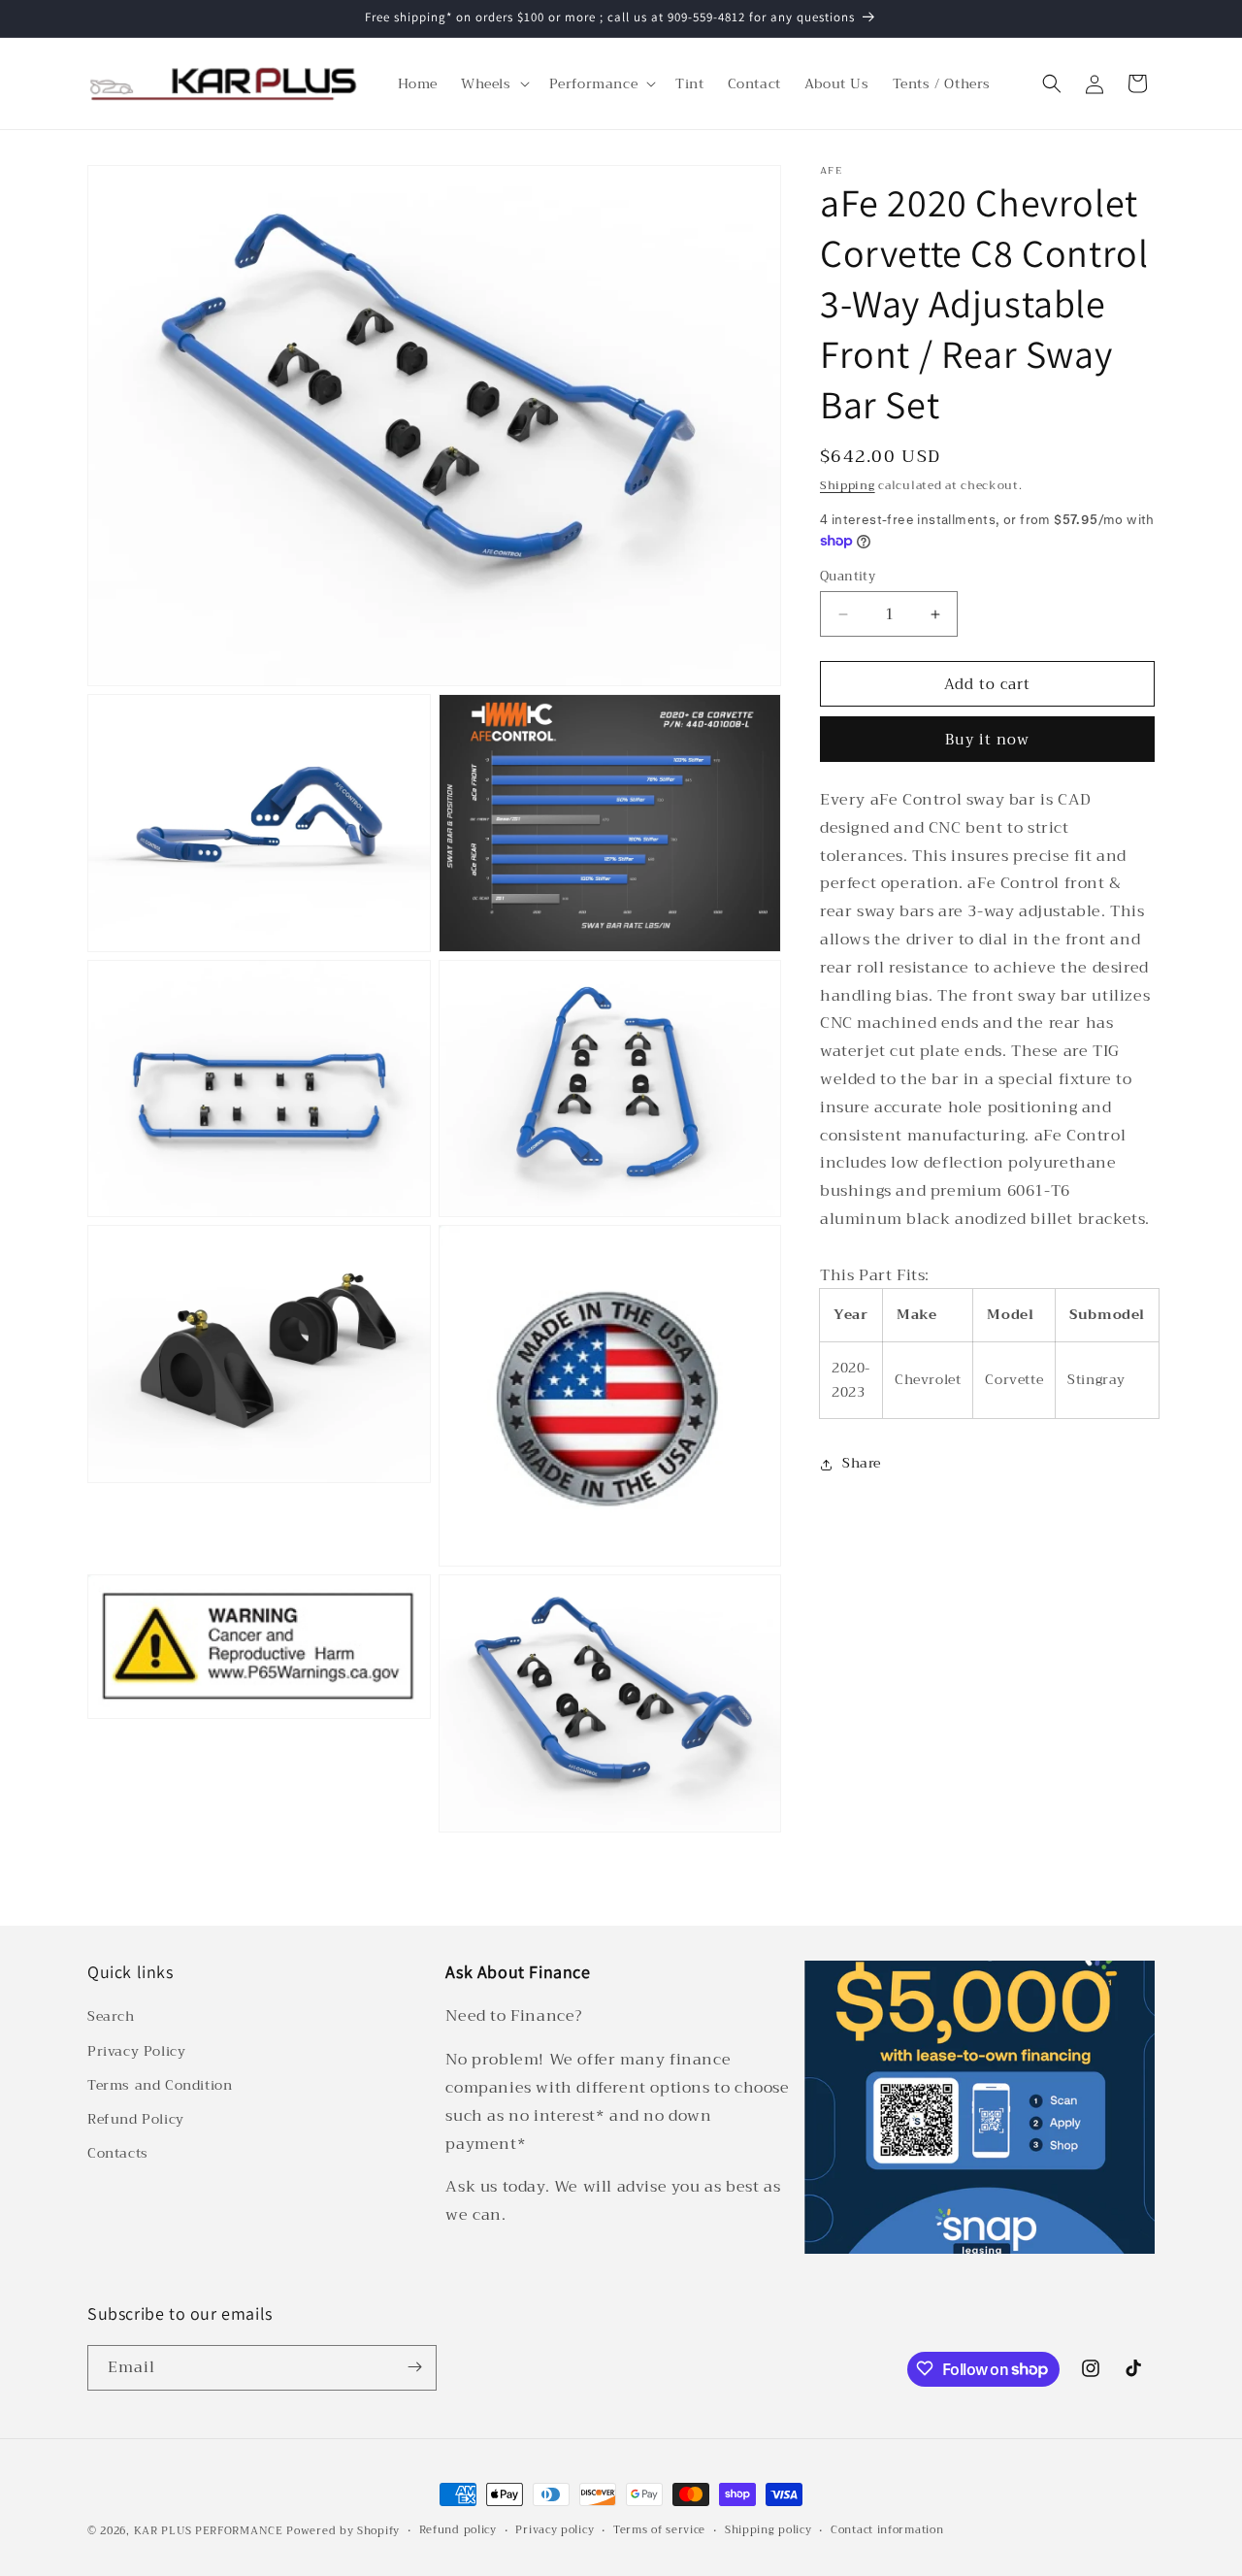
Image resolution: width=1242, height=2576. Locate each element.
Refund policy (458, 2530)
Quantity (848, 577)
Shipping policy (768, 2530)
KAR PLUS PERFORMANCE (209, 2531)
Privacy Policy (136, 2051)
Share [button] (862, 1464)
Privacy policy (555, 2530)
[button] (493, 83)
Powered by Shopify (343, 2531)
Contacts (118, 2154)
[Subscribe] (414, 2367)
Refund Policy (136, 2119)
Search (111, 2017)
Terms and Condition (160, 2085)
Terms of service (659, 2530)
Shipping (848, 485)
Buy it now (987, 741)
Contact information (887, 2530)
